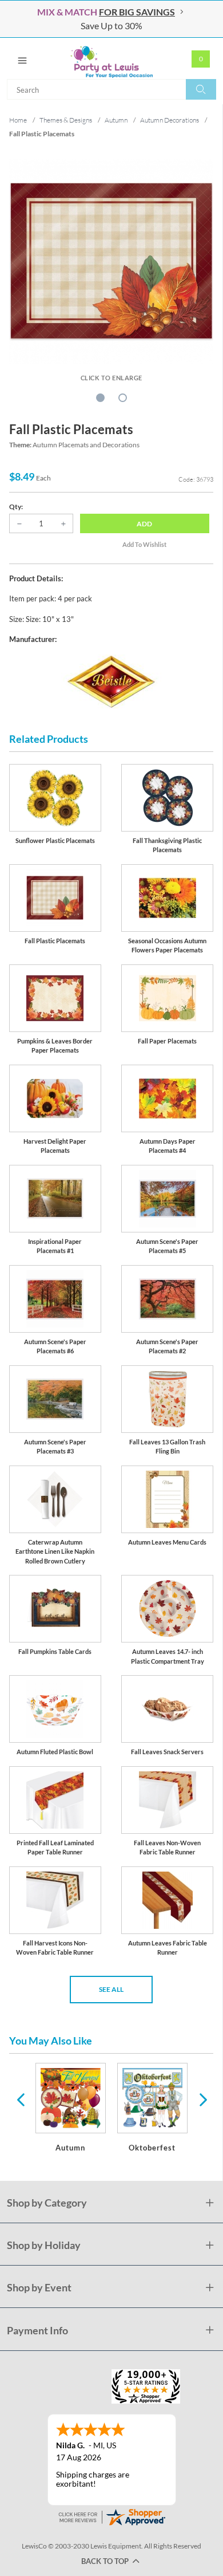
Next (202, 2099)
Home (18, 120)
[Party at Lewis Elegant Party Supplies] (111, 58)
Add (144, 524)
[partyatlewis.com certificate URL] (111, 2516)
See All (111, 1989)
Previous (21, 2099)
